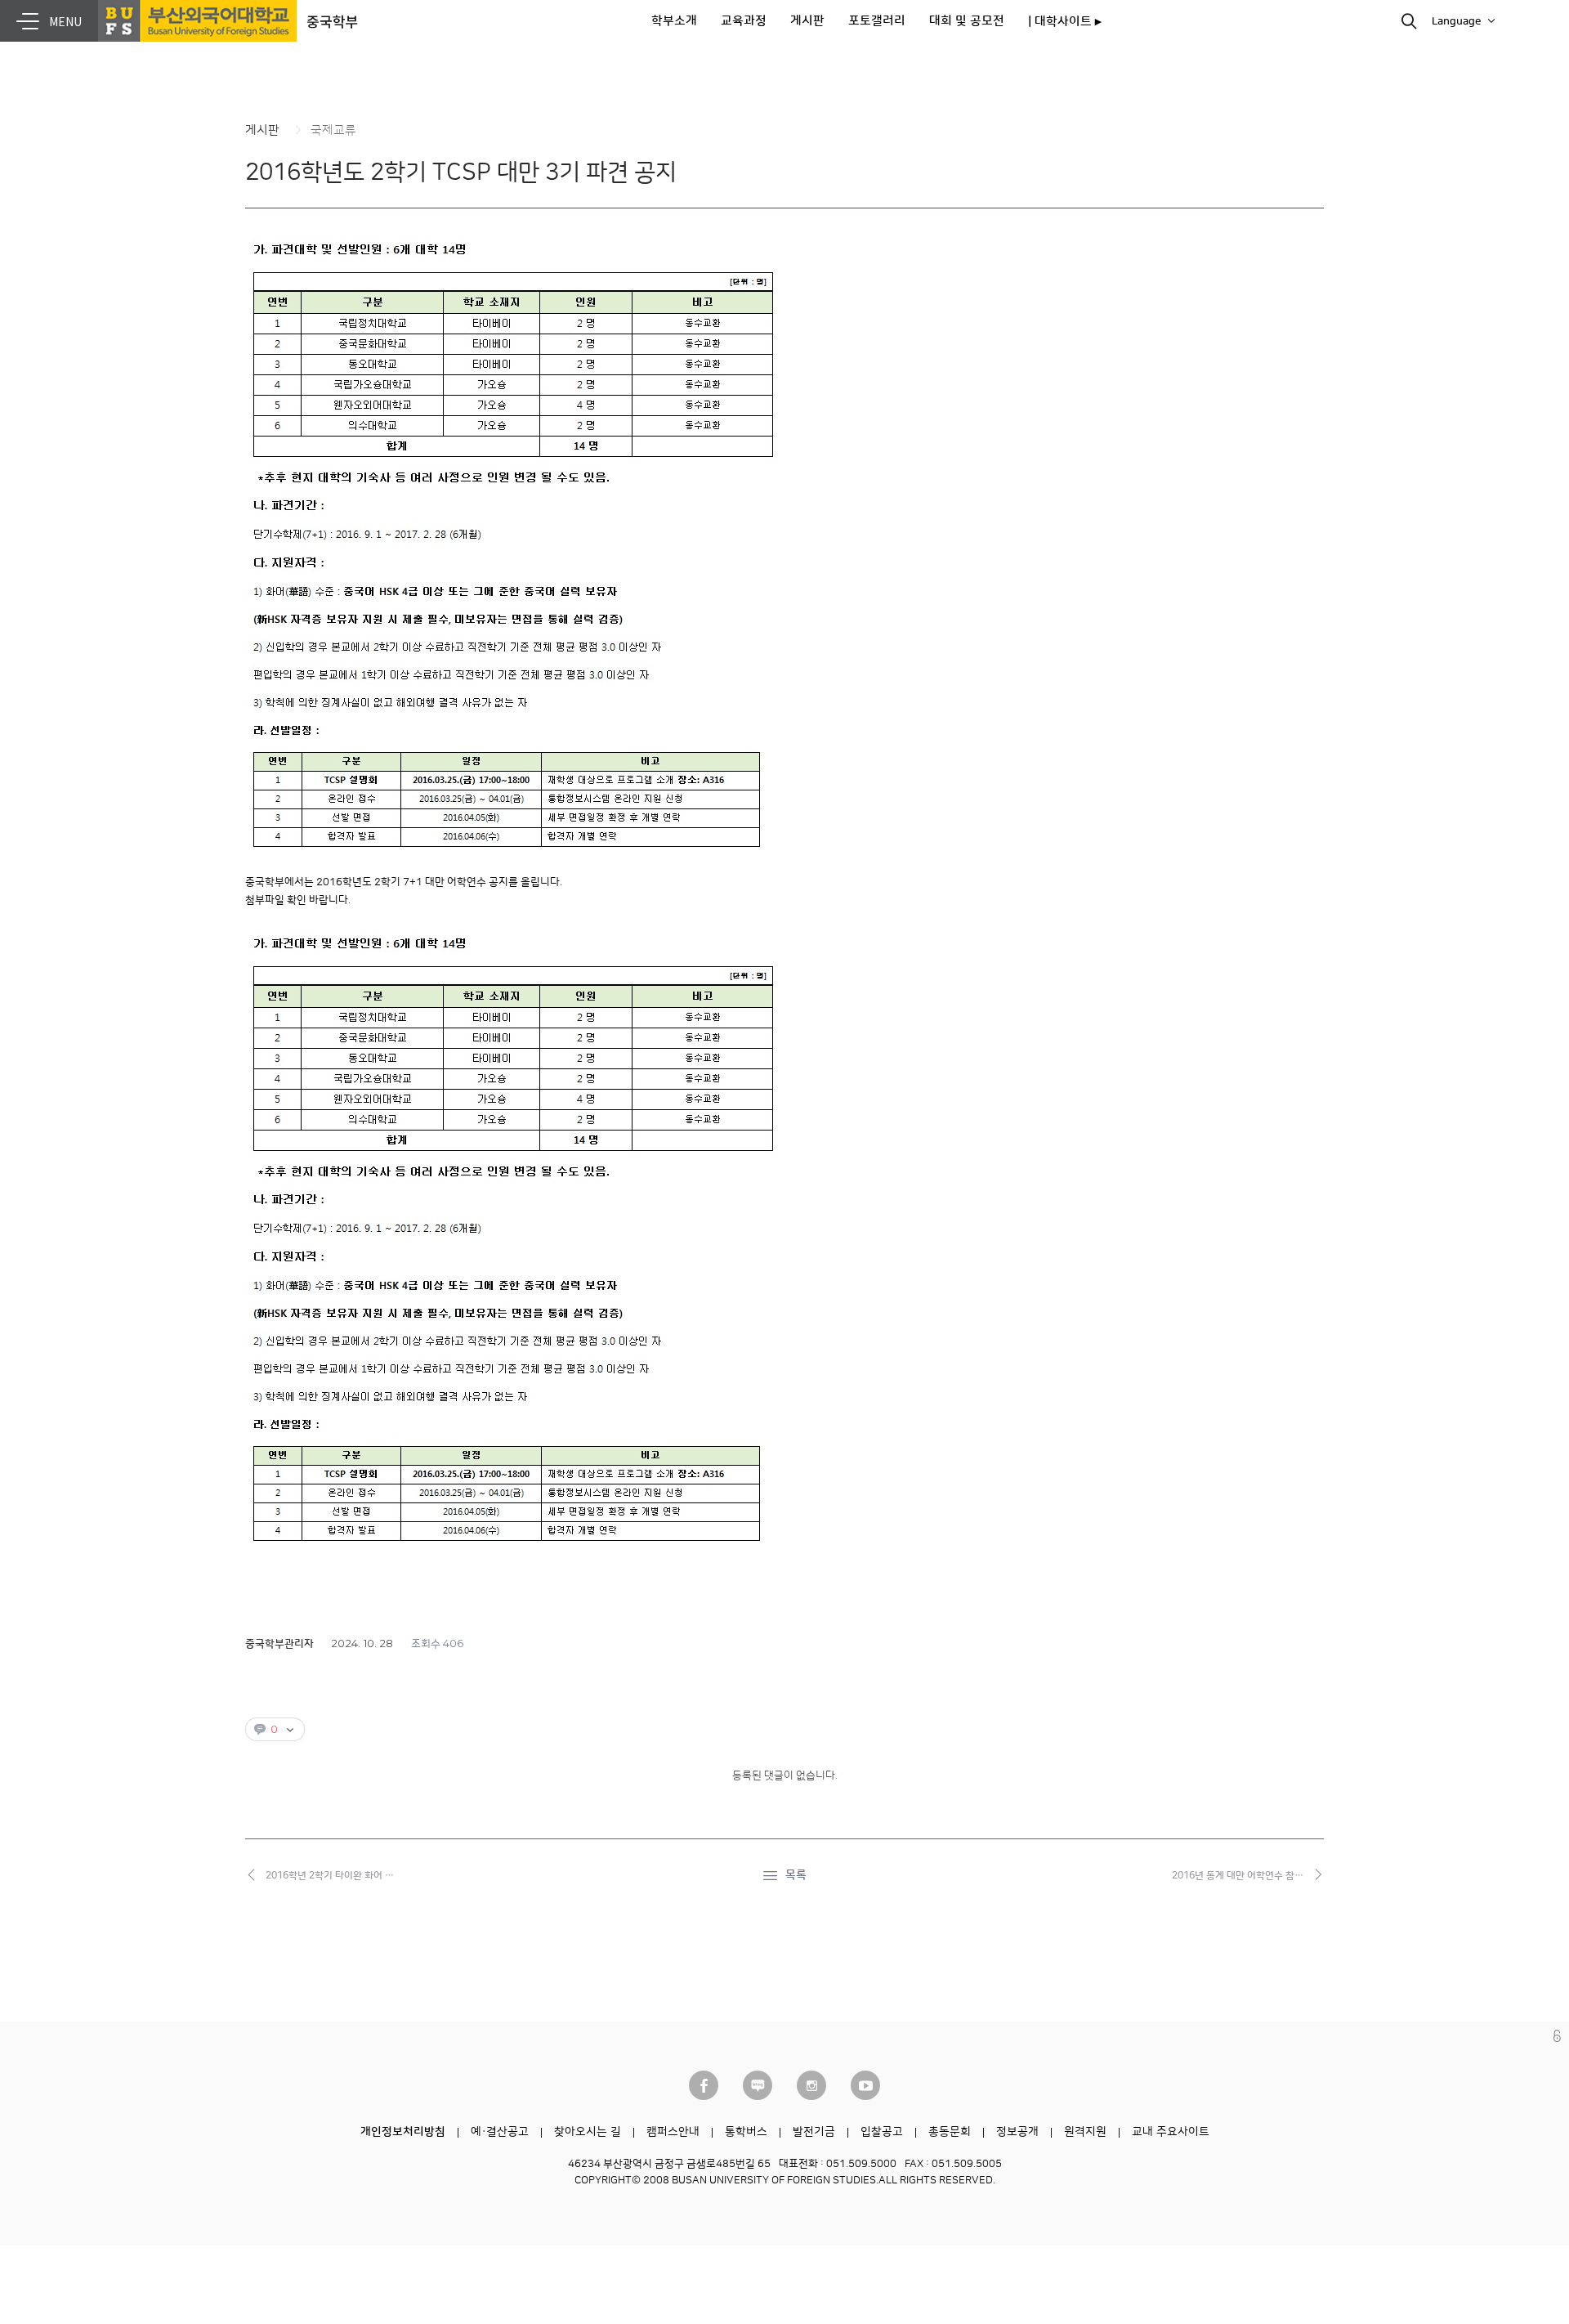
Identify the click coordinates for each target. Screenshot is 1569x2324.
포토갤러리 (877, 21)
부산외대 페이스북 (704, 2085)
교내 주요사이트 (1171, 2132)
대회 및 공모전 (967, 21)
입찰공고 (882, 2132)
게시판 (807, 21)
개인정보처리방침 (403, 2132)
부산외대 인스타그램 (811, 2085)
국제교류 (333, 130)
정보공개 (1017, 2132)
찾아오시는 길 (588, 2132)
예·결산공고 (500, 2132)
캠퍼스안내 (673, 2132)
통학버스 (746, 2132)
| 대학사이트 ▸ (1065, 22)
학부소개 (674, 21)
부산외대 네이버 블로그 (758, 2085)
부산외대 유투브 (865, 2085)
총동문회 (950, 2132)
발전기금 (814, 2132)
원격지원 (1085, 2132)
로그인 (1557, 2036)
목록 (796, 1875)
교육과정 (744, 21)
